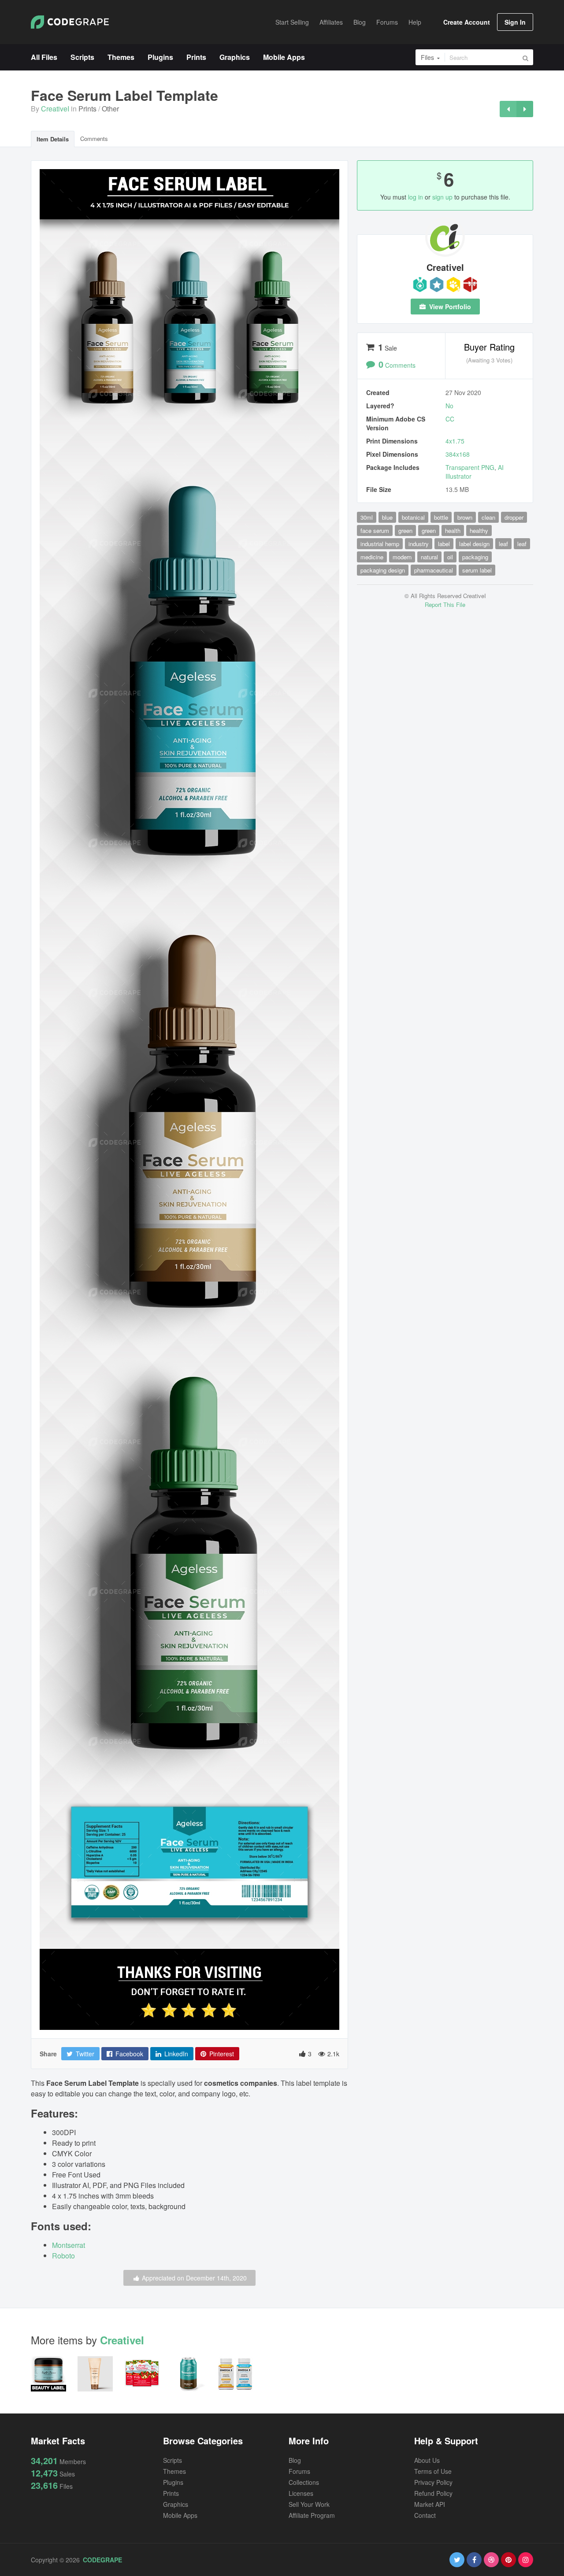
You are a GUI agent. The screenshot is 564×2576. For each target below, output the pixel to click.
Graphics (176, 2504)
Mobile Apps (180, 2515)
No (449, 406)
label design (474, 544)
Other (110, 109)
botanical (413, 517)
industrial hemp (380, 544)
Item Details (53, 139)
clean (488, 517)
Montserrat (69, 2245)
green (405, 530)
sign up (442, 197)
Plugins (173, 2482)
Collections (304, 2482)
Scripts (173, 2460)
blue (387, 517)
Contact (425, 2515)
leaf (503, 544)
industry (419, 544)
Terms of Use (433, 2471)
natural (429, 557)
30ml (367, 517)
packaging (475, 557)
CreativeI (55, 109)
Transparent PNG (470, 467)
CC (450, 419)
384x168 (458, 454)
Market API (430, 2504)
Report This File (445, 604)
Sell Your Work (309, 2504)
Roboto (63, 2256)
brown (465, 517)
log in (416, 197)
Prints (87, 109)
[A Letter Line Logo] (508, 109)
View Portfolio (449, 307)
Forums (299, 2471)
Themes (174, 2471)
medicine (372, 557)
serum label (477, 570)
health (453, 530)
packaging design (383, 570)
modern (402, 557)
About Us (427, 2460)
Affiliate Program (312, 2515)
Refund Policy (433, 2493)
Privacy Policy (433, 2482)
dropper (514, 517)
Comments (94, 139)
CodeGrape (102, 2560)
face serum (375, 530)
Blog (295, 2460)
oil (450, 557)
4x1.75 (455, 441)
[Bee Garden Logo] (525, 109)
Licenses (301, 2493)
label (444, 544)
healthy (479, 530)
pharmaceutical (434, 570)
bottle (441, 517)
